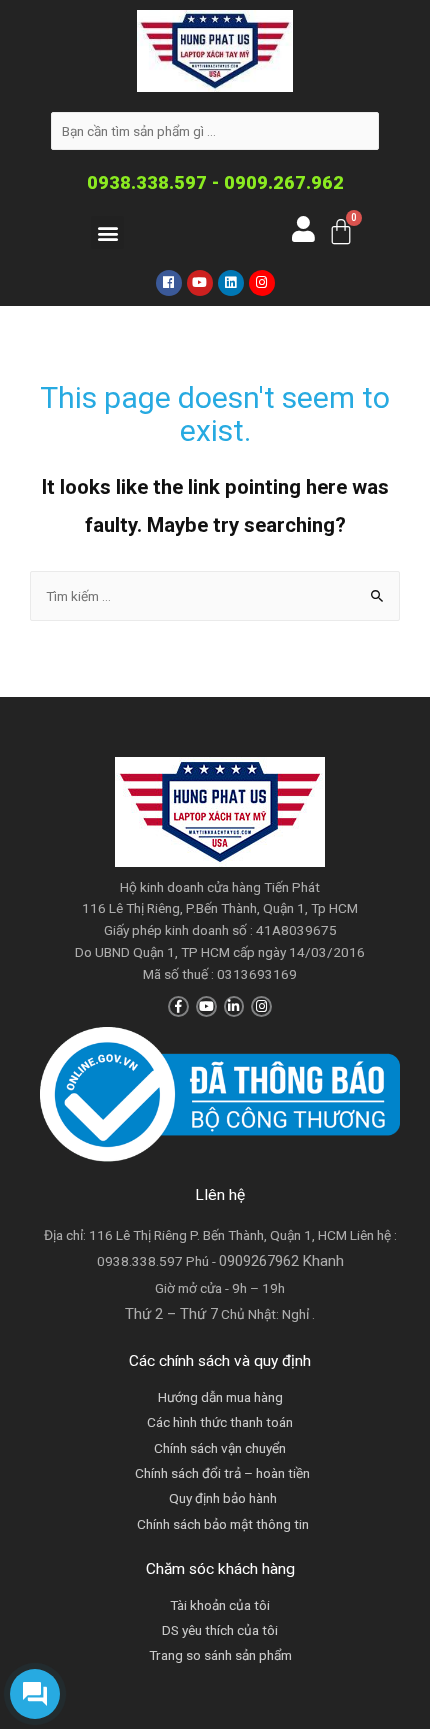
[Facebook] (169, 283)
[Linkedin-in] (234, 1006)
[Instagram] (262, 283)
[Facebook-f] (178, 1006)
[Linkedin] (231, 283)
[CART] (341, 231)
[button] (107, 232)
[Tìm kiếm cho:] (215, 596)
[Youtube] (200, 283)
